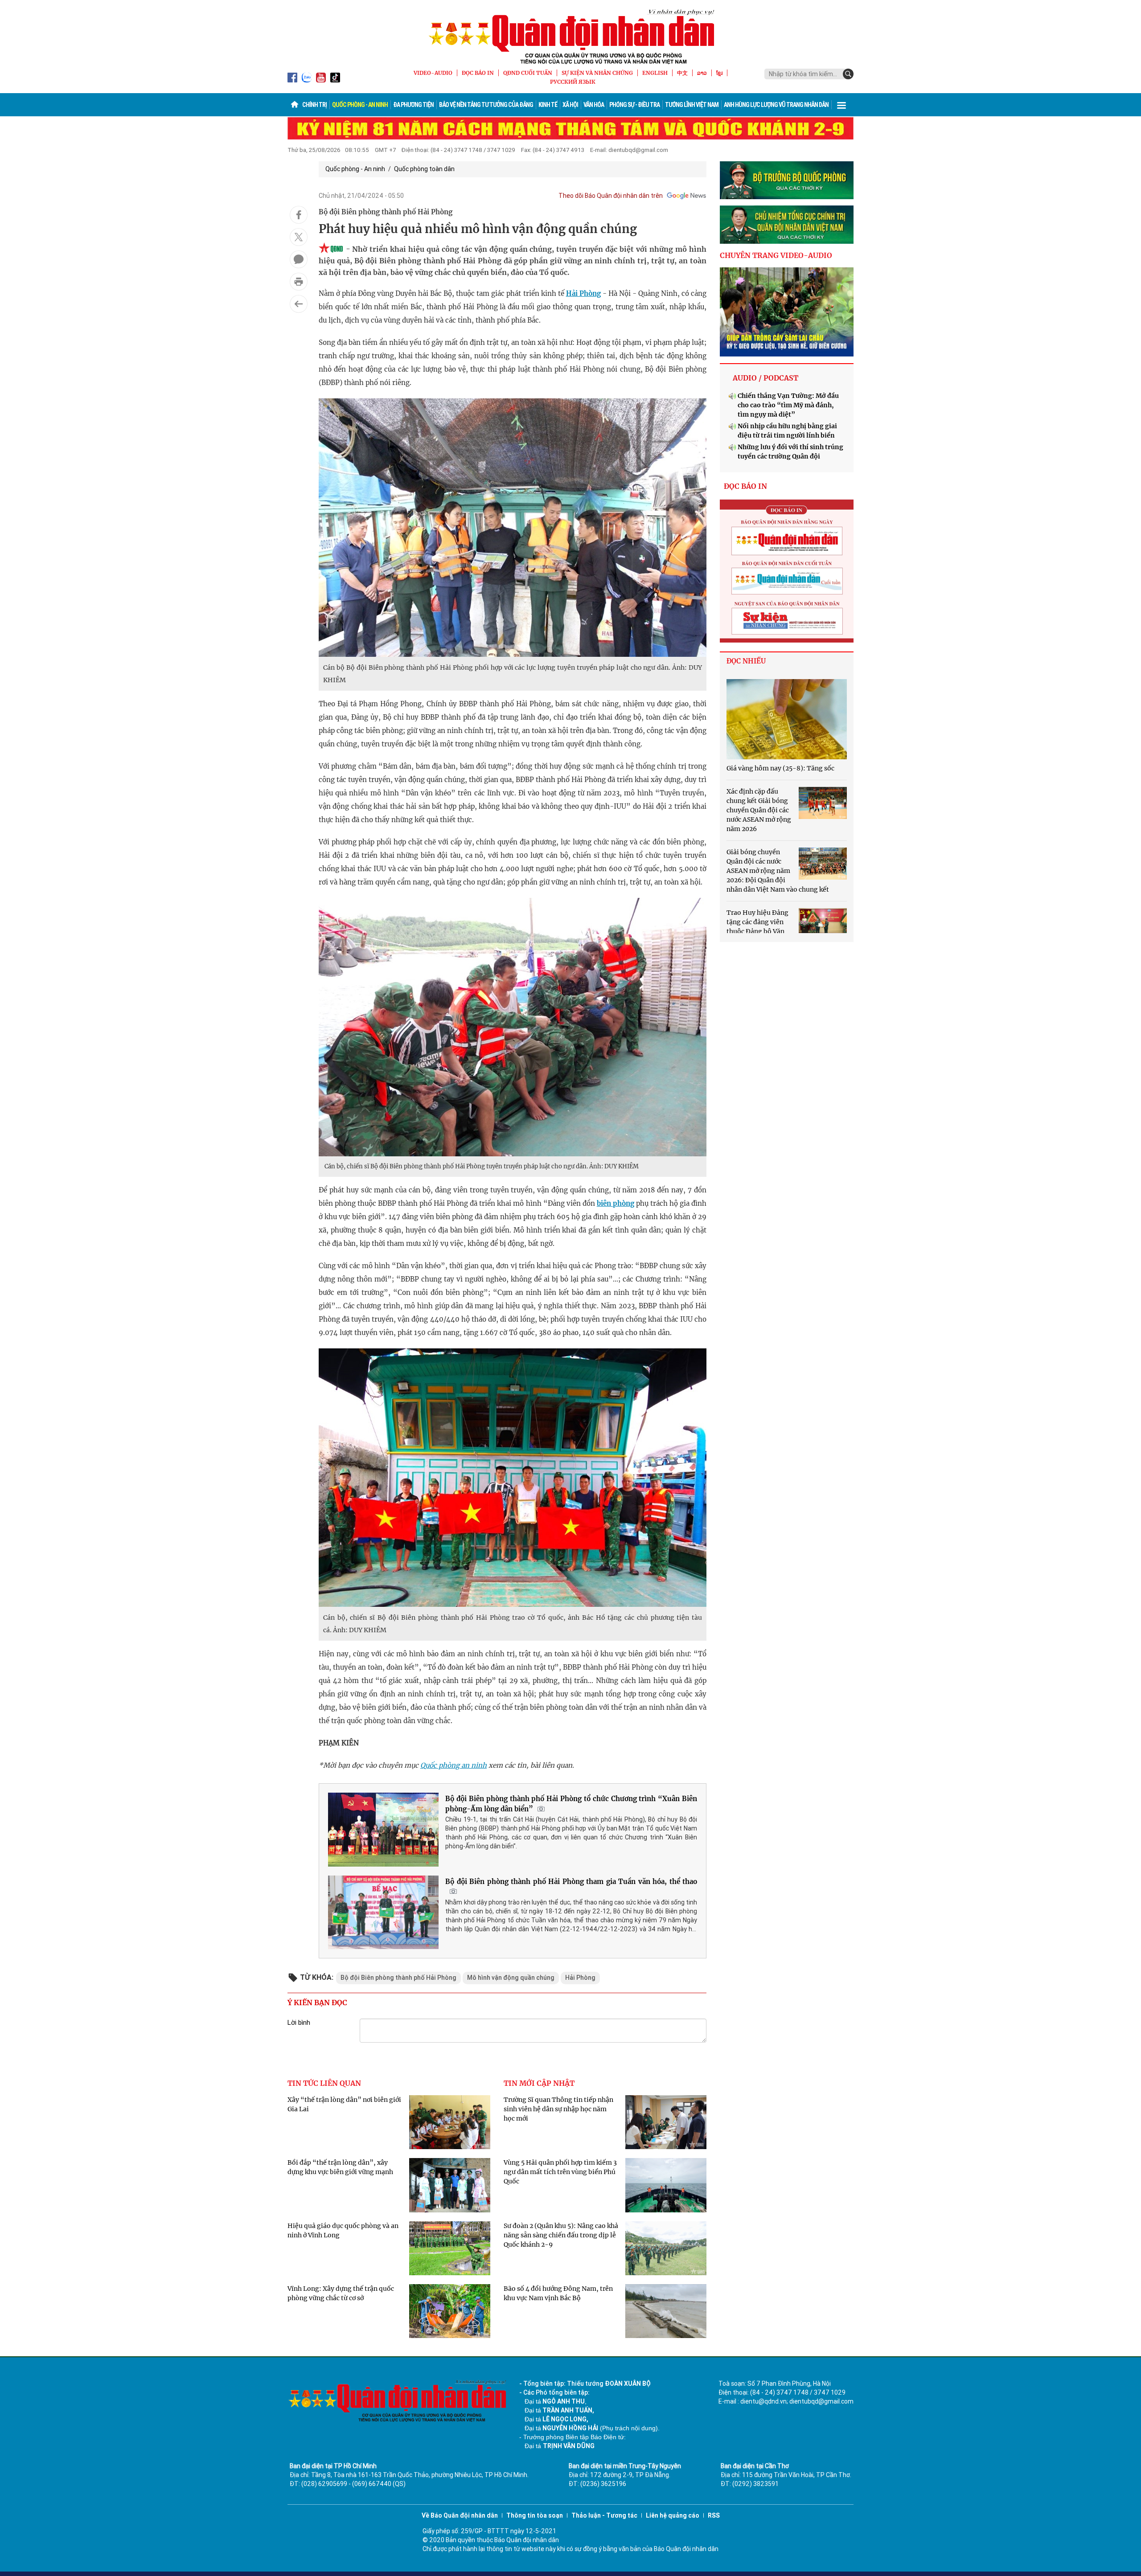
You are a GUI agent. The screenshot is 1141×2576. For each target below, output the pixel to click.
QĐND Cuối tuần (528, 73)
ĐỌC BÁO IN (478, 73)
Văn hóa (594, 105)
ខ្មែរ (719, 73)
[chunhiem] (787, 225)
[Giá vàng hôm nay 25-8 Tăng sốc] (787, 719)
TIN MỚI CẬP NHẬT (539, 2083)
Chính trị (314, 105)
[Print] (299, 282)
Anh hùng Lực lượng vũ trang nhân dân (776, 105)
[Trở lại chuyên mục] (299, 304)
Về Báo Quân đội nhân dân (460, 2515)
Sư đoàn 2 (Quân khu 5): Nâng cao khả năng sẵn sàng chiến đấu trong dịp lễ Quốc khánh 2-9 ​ (561, 2235)
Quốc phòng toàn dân (424, 169)
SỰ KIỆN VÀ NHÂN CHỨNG (597, 73)
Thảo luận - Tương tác (604, 2515)
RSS (714, 2515)
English (655, 73)
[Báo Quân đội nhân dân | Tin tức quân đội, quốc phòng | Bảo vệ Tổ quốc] (570, 37)
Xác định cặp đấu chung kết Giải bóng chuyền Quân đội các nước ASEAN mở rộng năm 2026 (759, 810)
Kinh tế (548, 105)
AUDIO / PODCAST (765, 378)
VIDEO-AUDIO (433, 73)
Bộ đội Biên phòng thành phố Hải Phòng (398, 1978)
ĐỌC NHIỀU (746, 661)
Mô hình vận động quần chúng (511, 1978)
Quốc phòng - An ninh (360, 105)
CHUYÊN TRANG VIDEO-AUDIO (776, 255)
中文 (682, 73)
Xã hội (570, 105)
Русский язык (573, 82)
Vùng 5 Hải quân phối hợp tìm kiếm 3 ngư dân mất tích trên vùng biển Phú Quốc (560, 2172)
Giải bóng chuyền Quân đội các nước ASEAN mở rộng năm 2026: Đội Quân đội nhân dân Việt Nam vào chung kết (778, 871)
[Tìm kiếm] (848, 74)
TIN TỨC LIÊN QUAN (324, 2083)
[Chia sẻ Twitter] (299, 237)
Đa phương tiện (413, 105)
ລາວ (702, 73)
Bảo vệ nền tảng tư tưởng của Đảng (486, 105)
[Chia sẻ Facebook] (299, 215)
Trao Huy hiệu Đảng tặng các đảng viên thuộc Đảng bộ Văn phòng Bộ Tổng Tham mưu (757, 931)
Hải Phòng (583, 293)
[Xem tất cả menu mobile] (841, 105)
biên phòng (616, 1203)
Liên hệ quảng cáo (673, 2515)
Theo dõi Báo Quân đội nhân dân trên (611, 196)
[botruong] (787, 180)
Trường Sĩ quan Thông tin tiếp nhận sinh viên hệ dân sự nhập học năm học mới (558, 2109)
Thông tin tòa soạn (535, 2515)
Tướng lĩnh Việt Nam (692, 105)
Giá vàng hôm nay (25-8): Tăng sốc (780, 768)
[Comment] (299, 259)
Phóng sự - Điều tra (634, 105)
